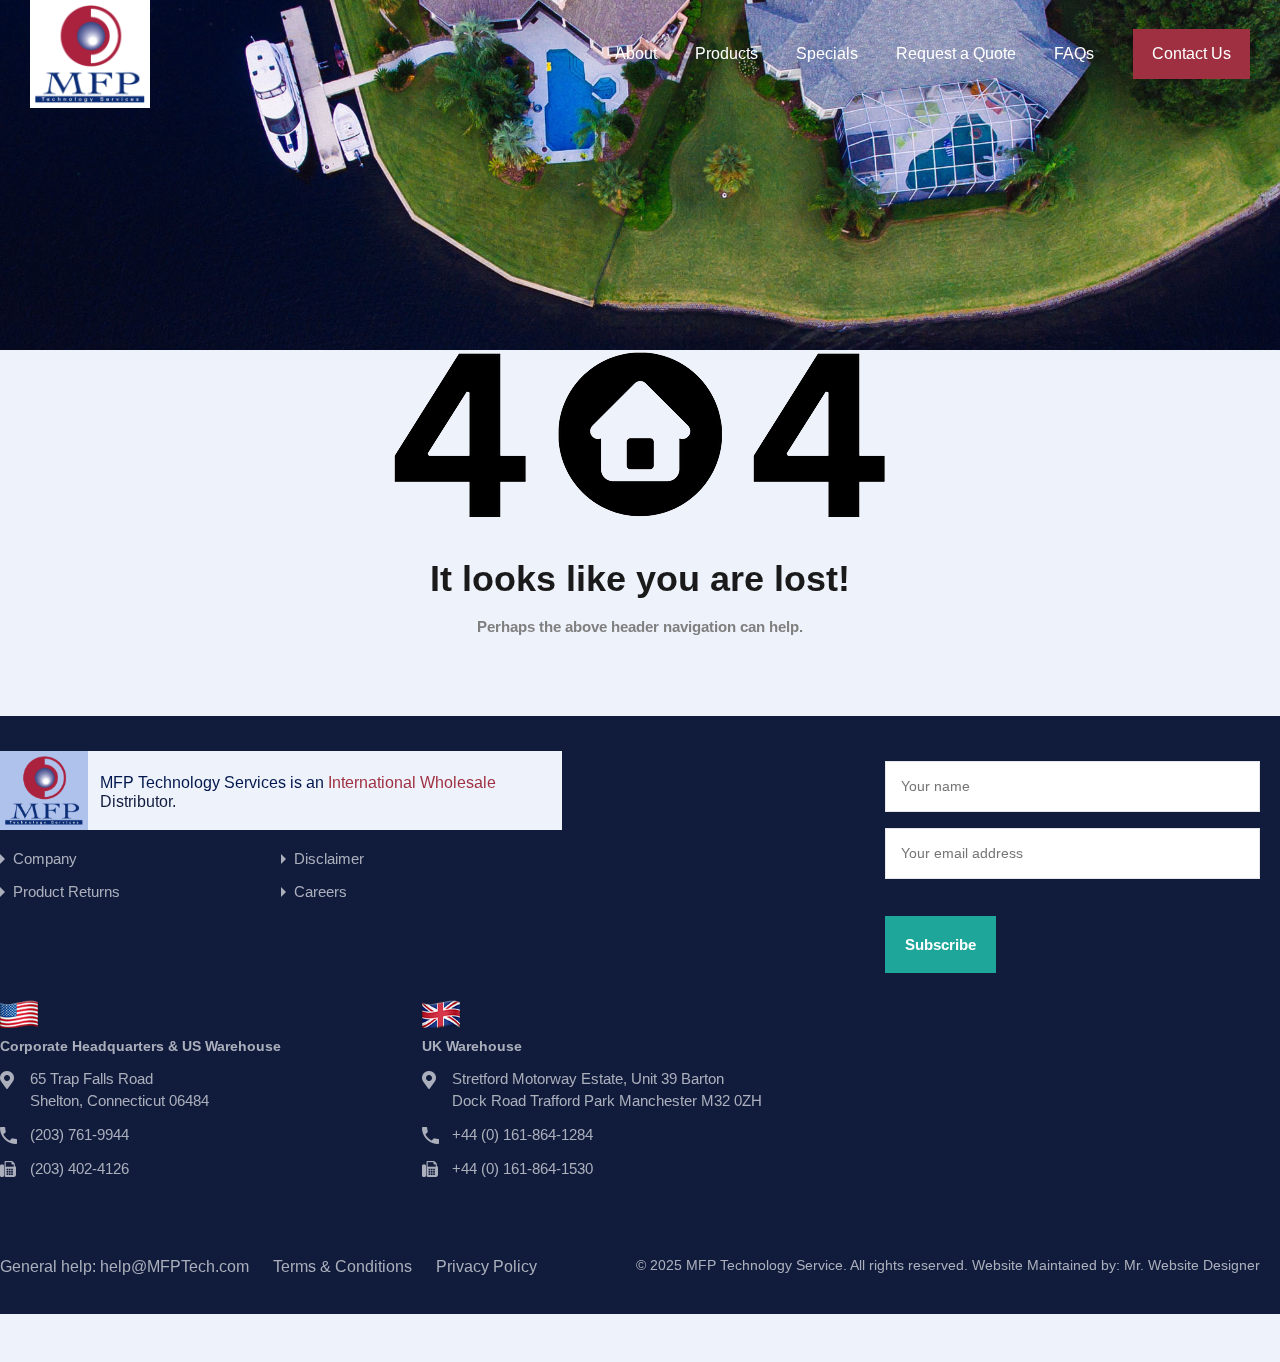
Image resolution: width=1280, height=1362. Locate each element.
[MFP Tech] (90, 98)
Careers (320, 891)
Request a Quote (956, 53)
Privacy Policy (486, 1266)
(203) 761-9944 (79, 1134)
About (636, 53)
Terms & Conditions (342, 1266)
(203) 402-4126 (79, 1168)
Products (726, 53)
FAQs (1074, 53)
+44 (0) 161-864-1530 (522, 1168)
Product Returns (66, 891)
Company (45, 858)
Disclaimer (329, 858)
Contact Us (1191, 53)
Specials (827, 53)
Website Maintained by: (1116, 1265)
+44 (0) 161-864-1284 (522, 1134)
